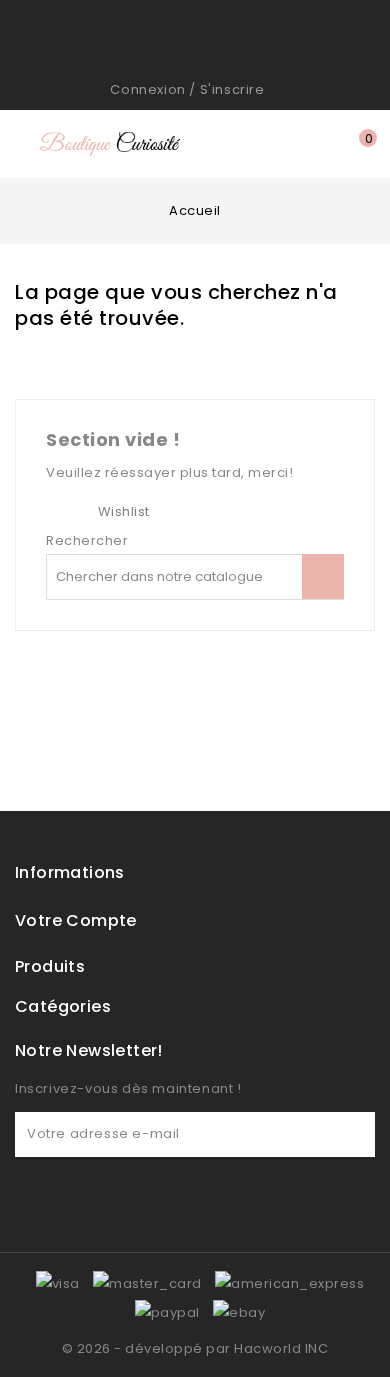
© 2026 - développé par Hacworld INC (195, 1348)
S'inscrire (232, 89)
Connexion (147, 89)
